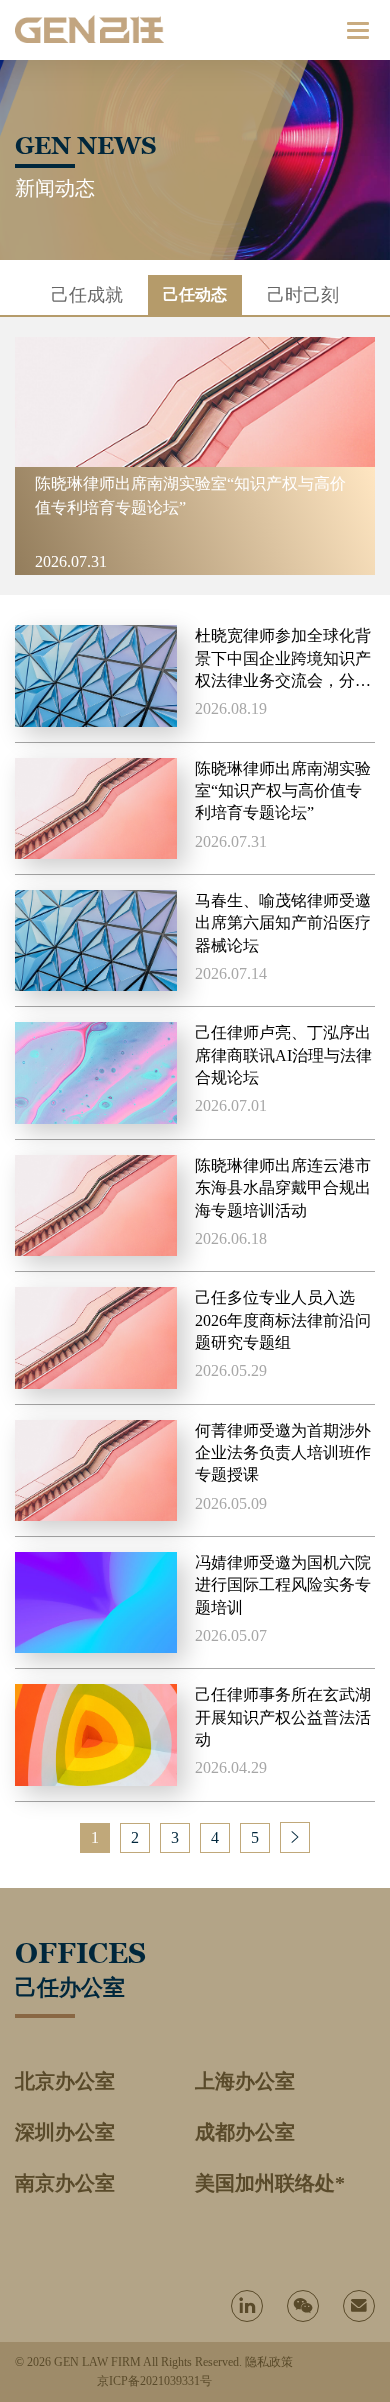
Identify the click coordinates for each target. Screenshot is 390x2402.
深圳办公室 (65, 2132)
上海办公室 (245, 2081)
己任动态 (195, 294)
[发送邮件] (359, 2306)
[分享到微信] (303, 2306)
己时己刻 (303, 295)
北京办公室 (65, 2081)
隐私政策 (269, 2362)
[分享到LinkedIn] (247, 2306)
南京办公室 (65, 2183)
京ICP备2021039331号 (154, 2381)
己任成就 (87, 295)
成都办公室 (245, 2132)
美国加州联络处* (270, 2183)
